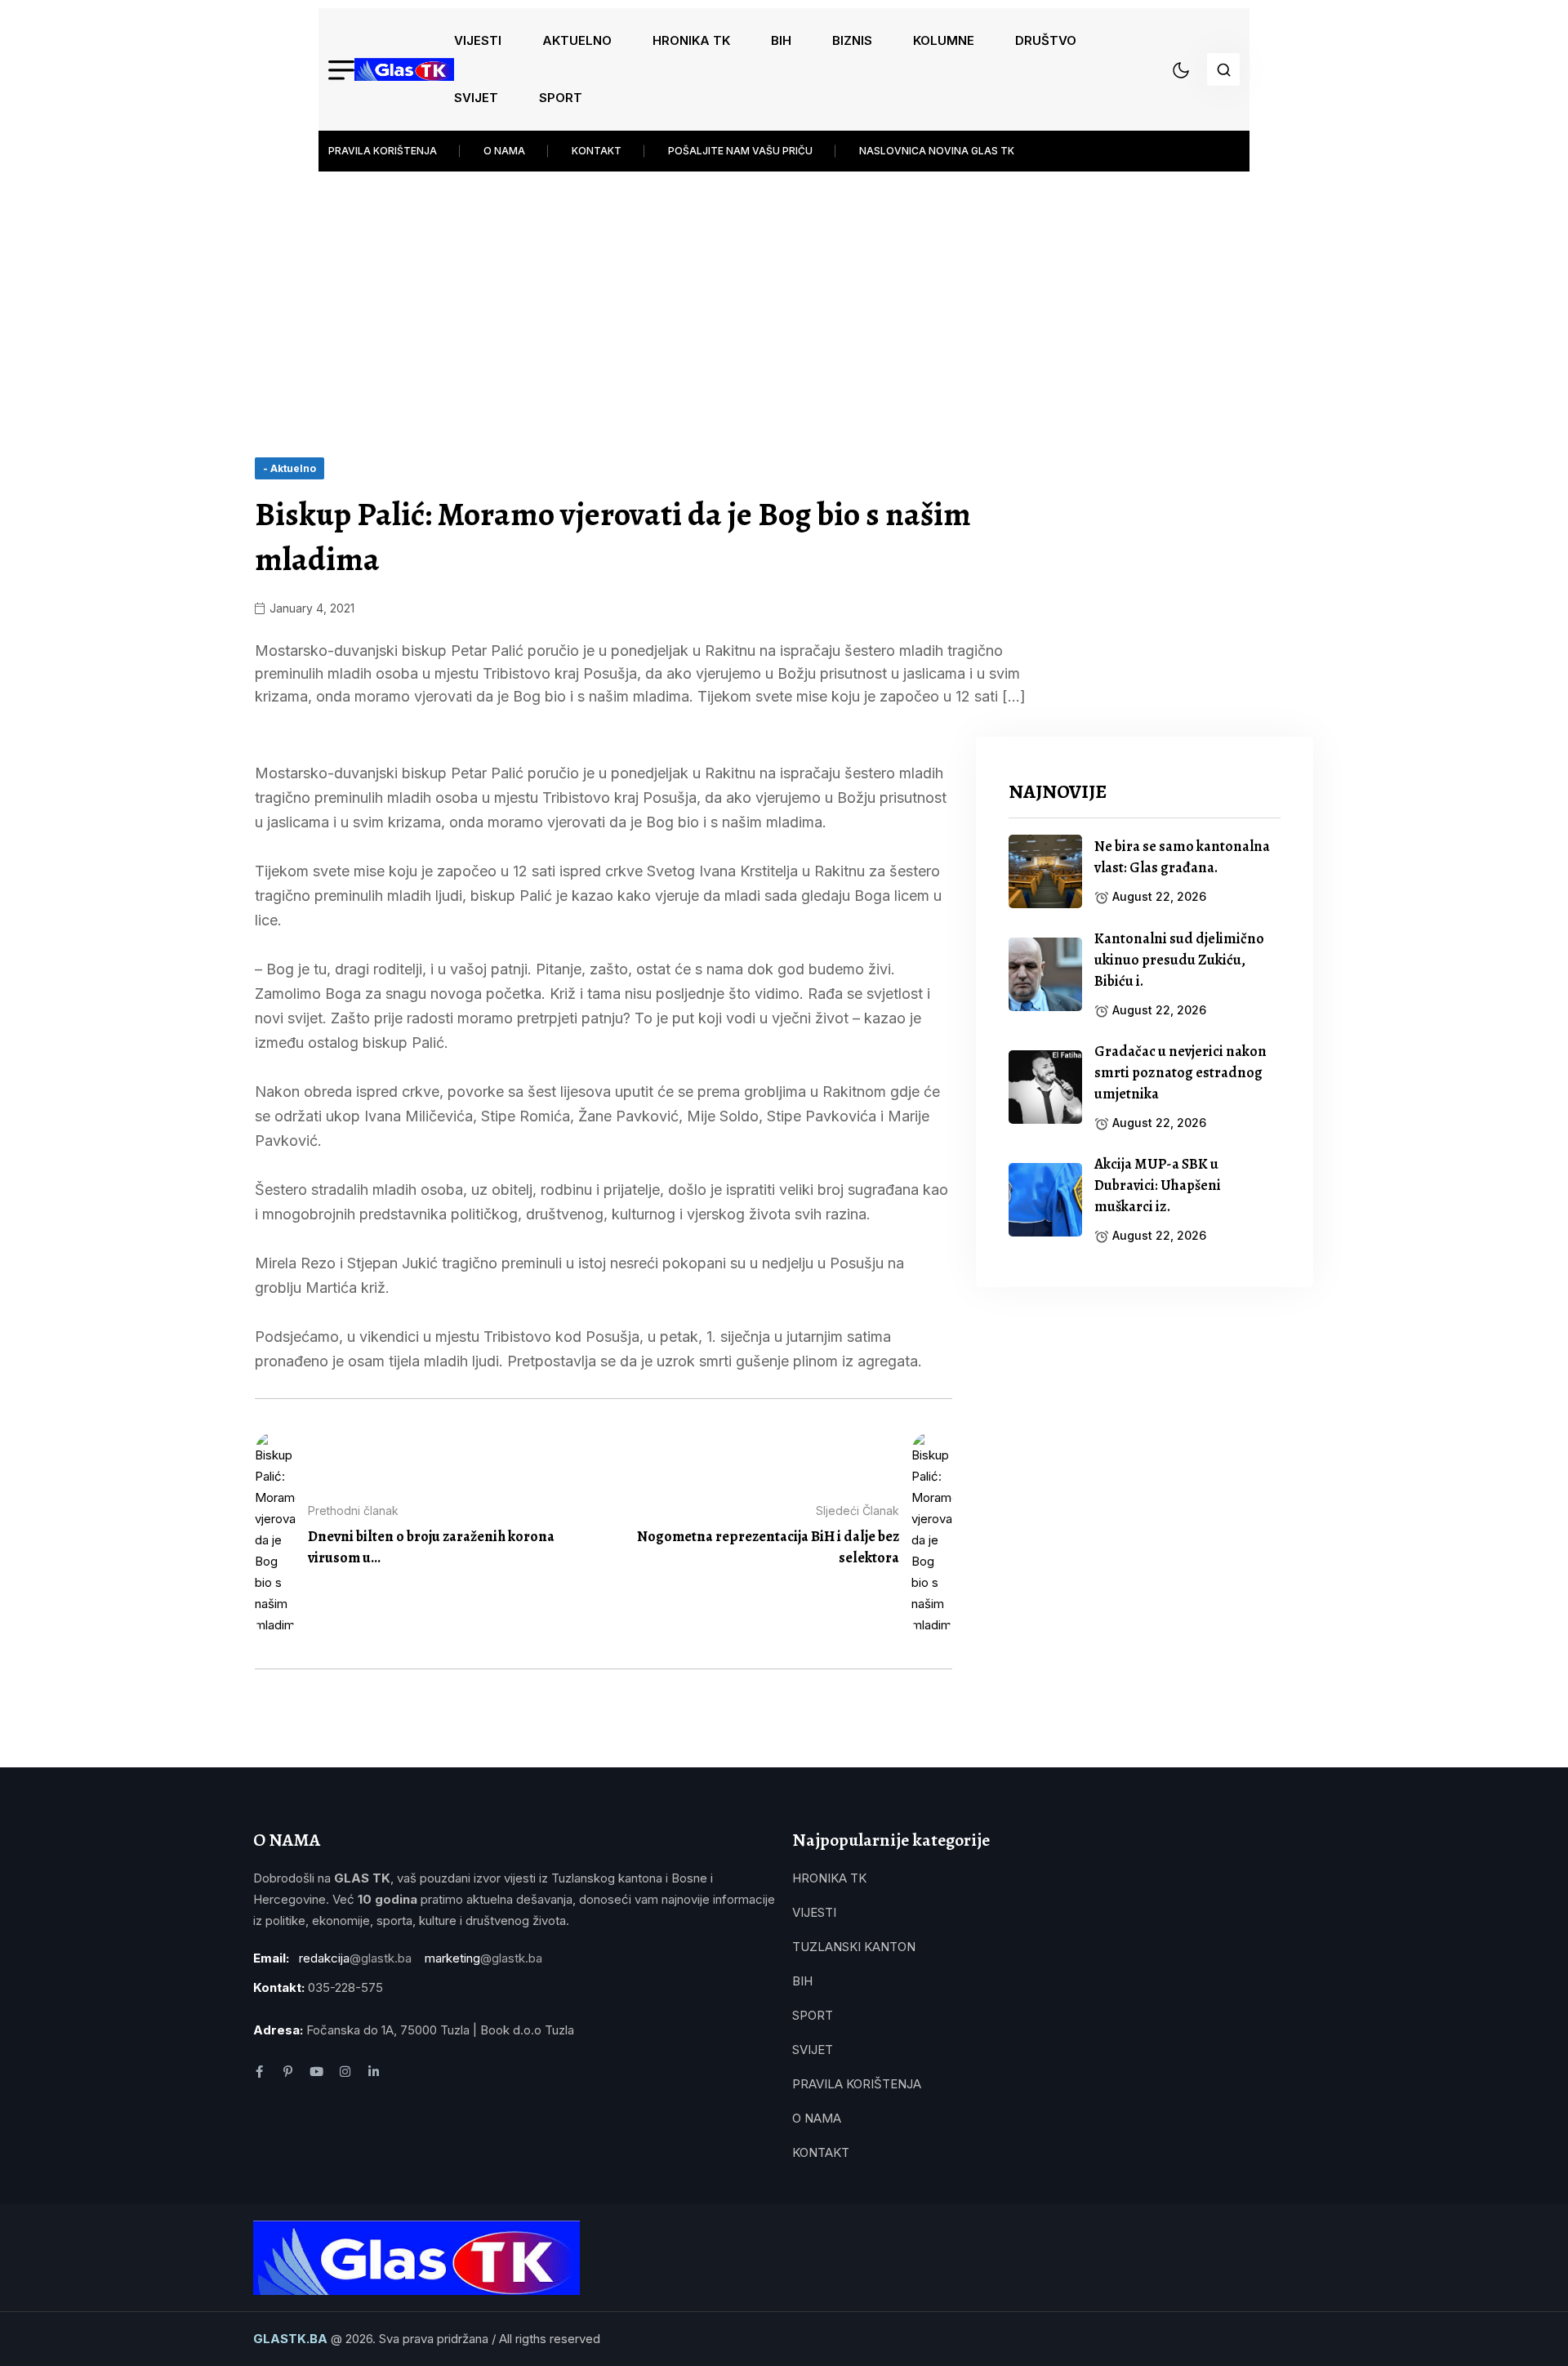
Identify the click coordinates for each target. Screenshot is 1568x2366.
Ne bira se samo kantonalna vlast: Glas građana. (1182, 857)
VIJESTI (478, 40)
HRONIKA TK (691, 40)
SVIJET (476, 98)
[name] (404, 69)
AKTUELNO (577, 40)
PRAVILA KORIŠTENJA (383, 151)
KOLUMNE (944, 40)
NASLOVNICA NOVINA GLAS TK (937, 151)
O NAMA (504, 151)
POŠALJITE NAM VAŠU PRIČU (740, 151)
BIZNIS (852, 40)
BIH (781, 40)
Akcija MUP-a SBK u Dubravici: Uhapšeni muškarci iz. (1158, 1185)
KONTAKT (597, 151)
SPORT (561, 98)
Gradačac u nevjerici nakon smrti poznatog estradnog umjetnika (1180, 1072)
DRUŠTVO (1046, 40)
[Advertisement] (784, 294)
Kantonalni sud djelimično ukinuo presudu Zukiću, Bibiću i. (1179, 960)
